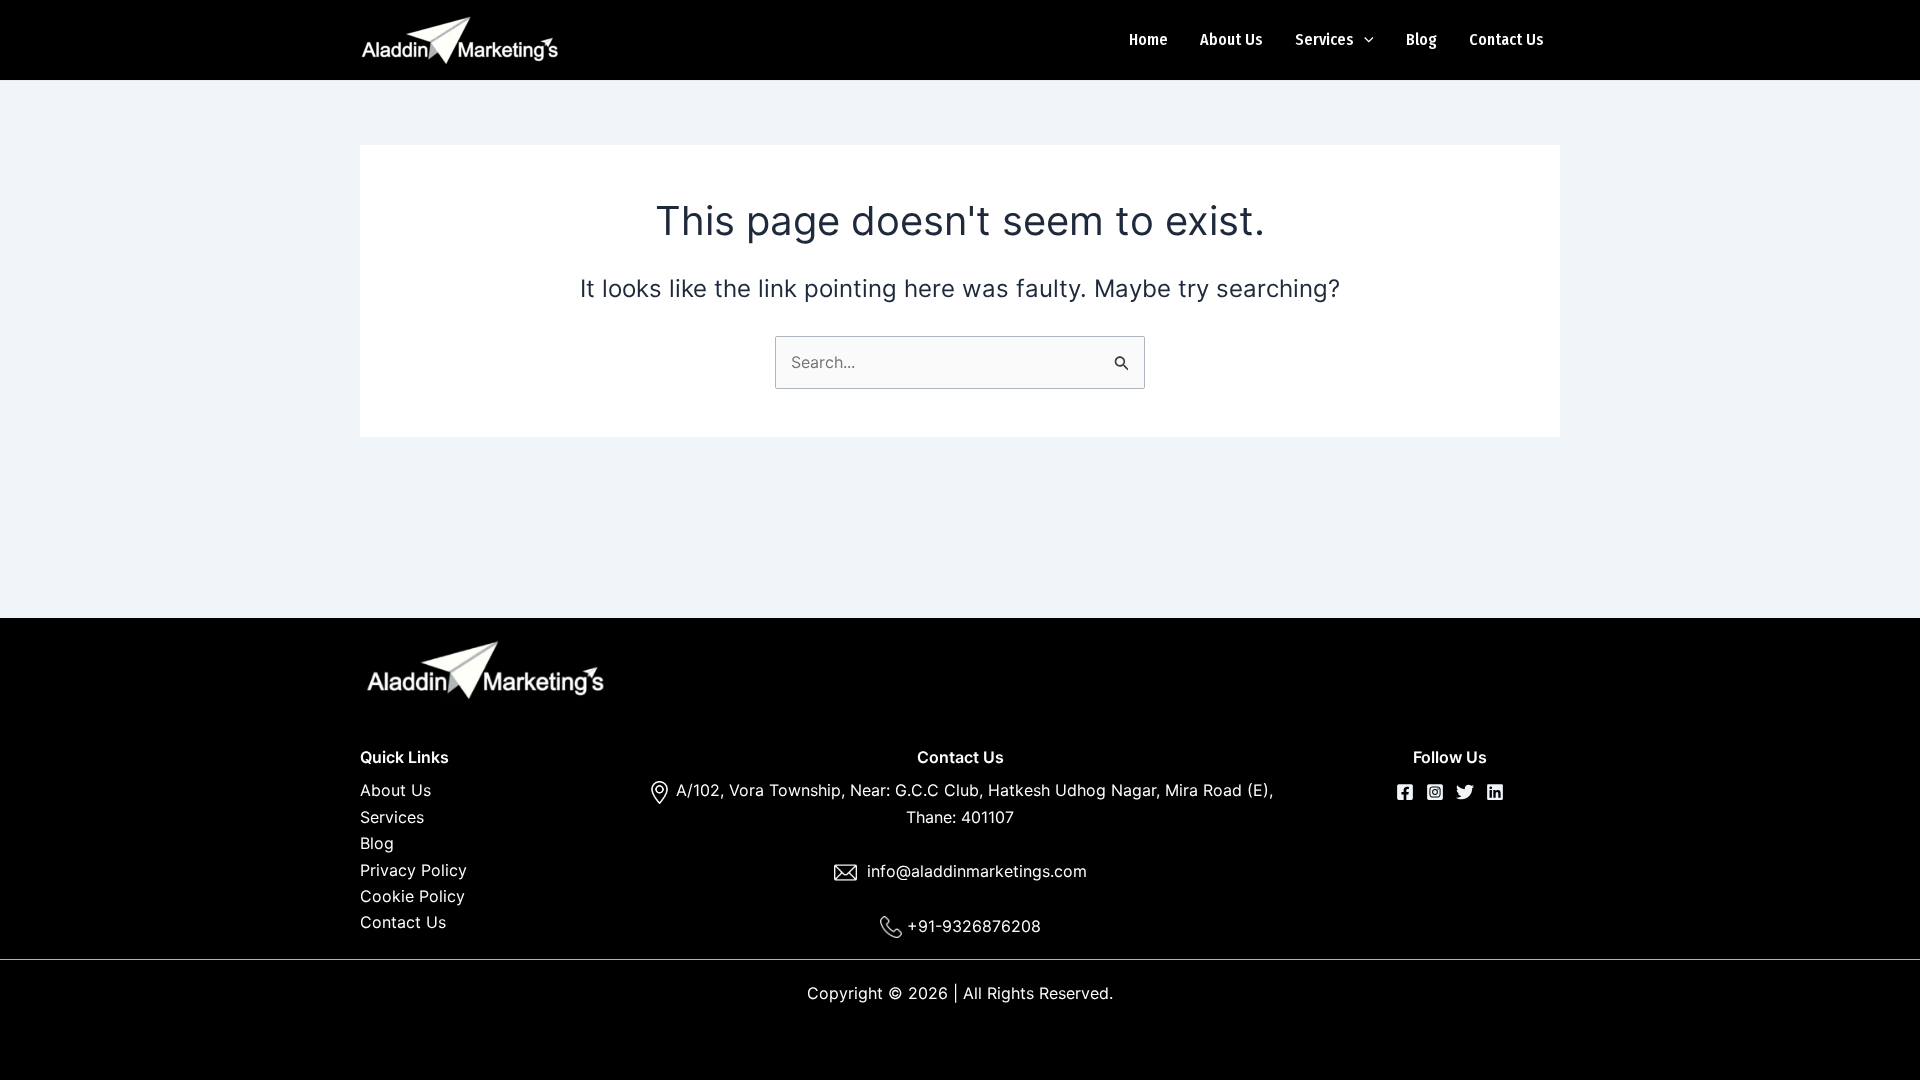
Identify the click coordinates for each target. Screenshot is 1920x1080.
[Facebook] (1405, 792)
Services (1324, 39)
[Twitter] (1465, 792)
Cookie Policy (412, 896)
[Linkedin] (1495, 792)
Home (1148, 39)
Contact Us (1506, 39)
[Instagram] (1435, 792)
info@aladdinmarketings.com (977, 871)
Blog (1421, 39)
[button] (1364, 40)
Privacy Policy (413, 870)
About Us (1231, 39)
